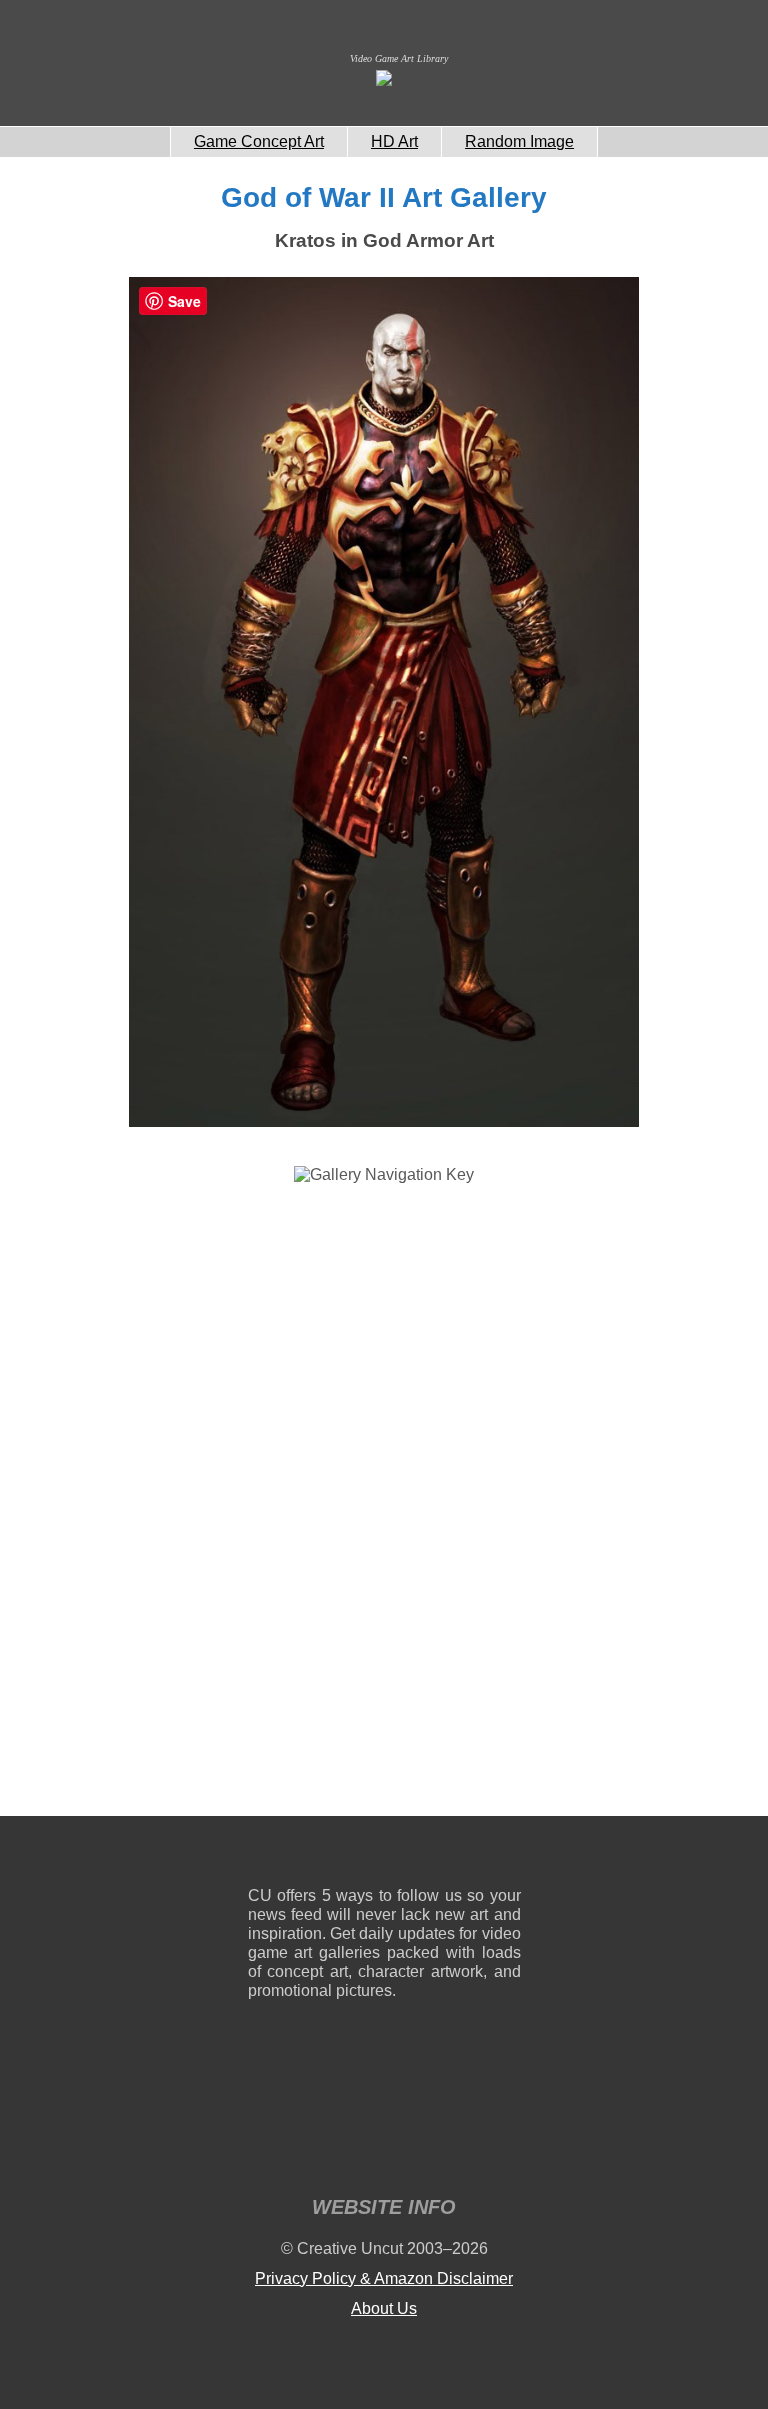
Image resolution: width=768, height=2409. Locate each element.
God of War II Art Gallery (384, 197)
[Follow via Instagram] (323, 1855)
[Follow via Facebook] (384, 1855)
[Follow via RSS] (262, 1855)
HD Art (394, 141)
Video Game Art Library (399, 58)
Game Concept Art (259, 141)
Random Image (519, 141)
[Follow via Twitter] (445, 1855)
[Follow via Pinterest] (506, 1855)
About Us (384, 2308)
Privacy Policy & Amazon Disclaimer (384, 2278)
